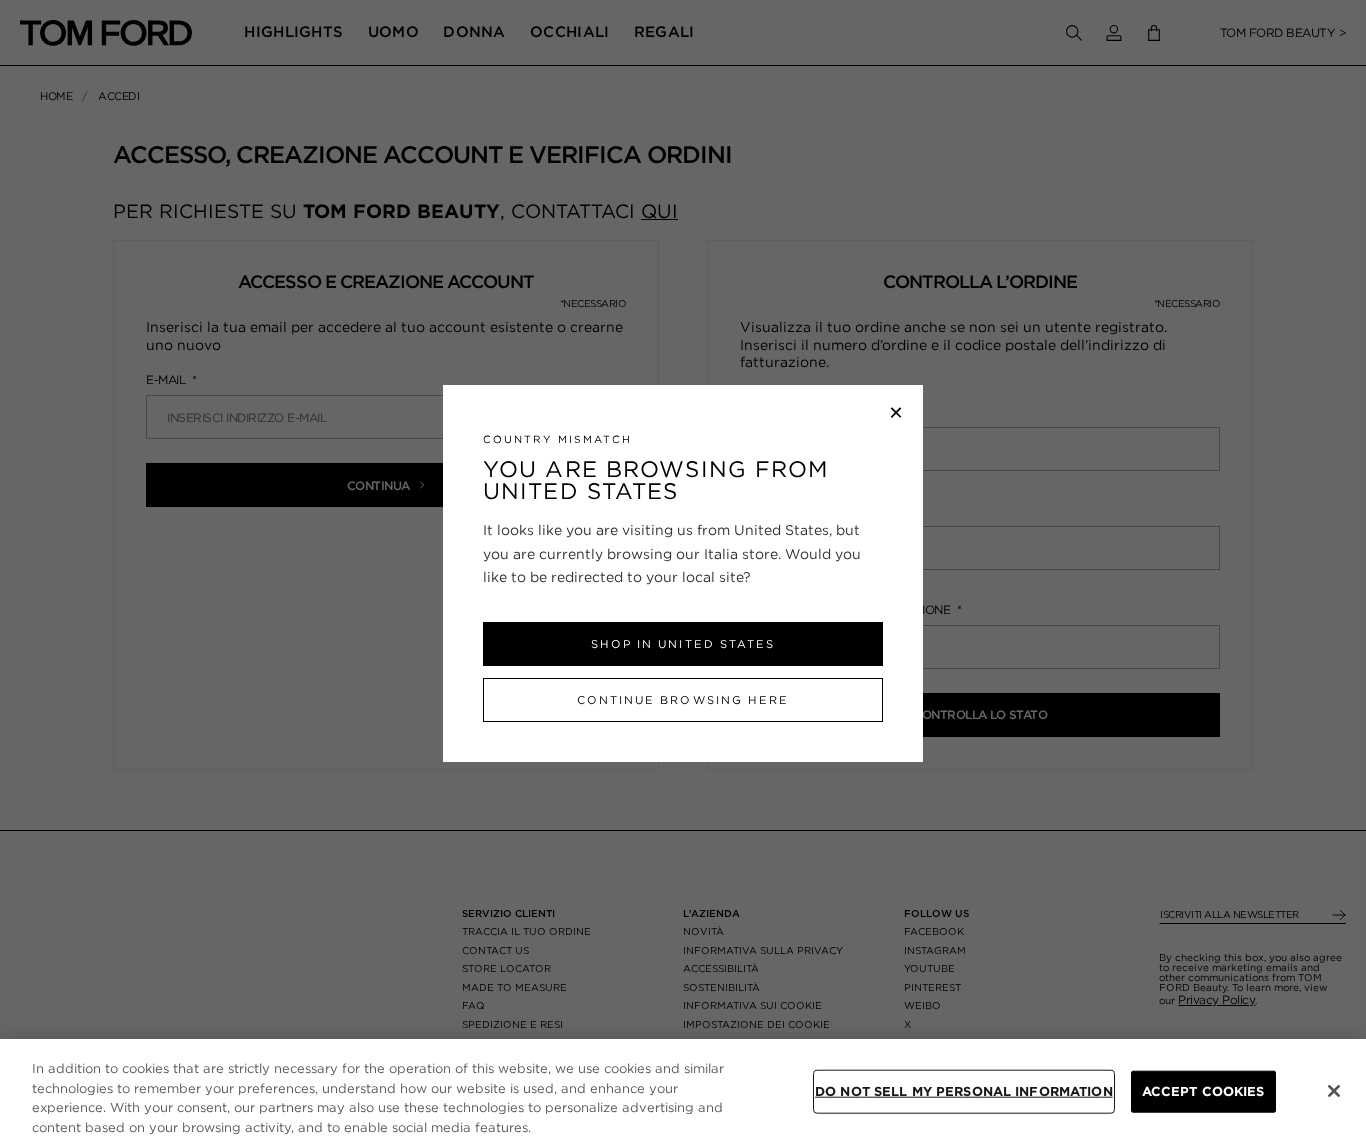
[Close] (1334, 1091)
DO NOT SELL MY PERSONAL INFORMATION (964, 1091)
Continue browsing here (682, 700)
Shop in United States (682, 644)
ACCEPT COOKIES (1203, 1091)
